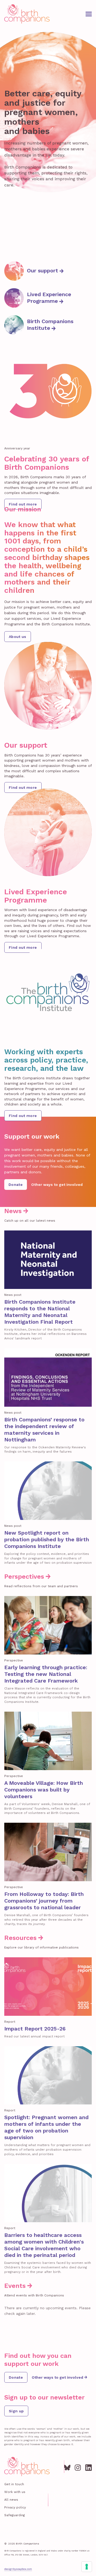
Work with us (15, 2492)
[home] (27, 14)
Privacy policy (15, 2507)
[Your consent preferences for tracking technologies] (87, 2567)
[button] (89, 14)
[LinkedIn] (89, 2467)
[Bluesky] (67, 2467)
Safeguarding (15, 2515)
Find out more (23, 504)
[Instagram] (78, 2467)
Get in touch (14, 2484)
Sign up (16, 2411)
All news (11, 2500)
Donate (16, 1185)
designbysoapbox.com (18, 2569)
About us (18, 637)
